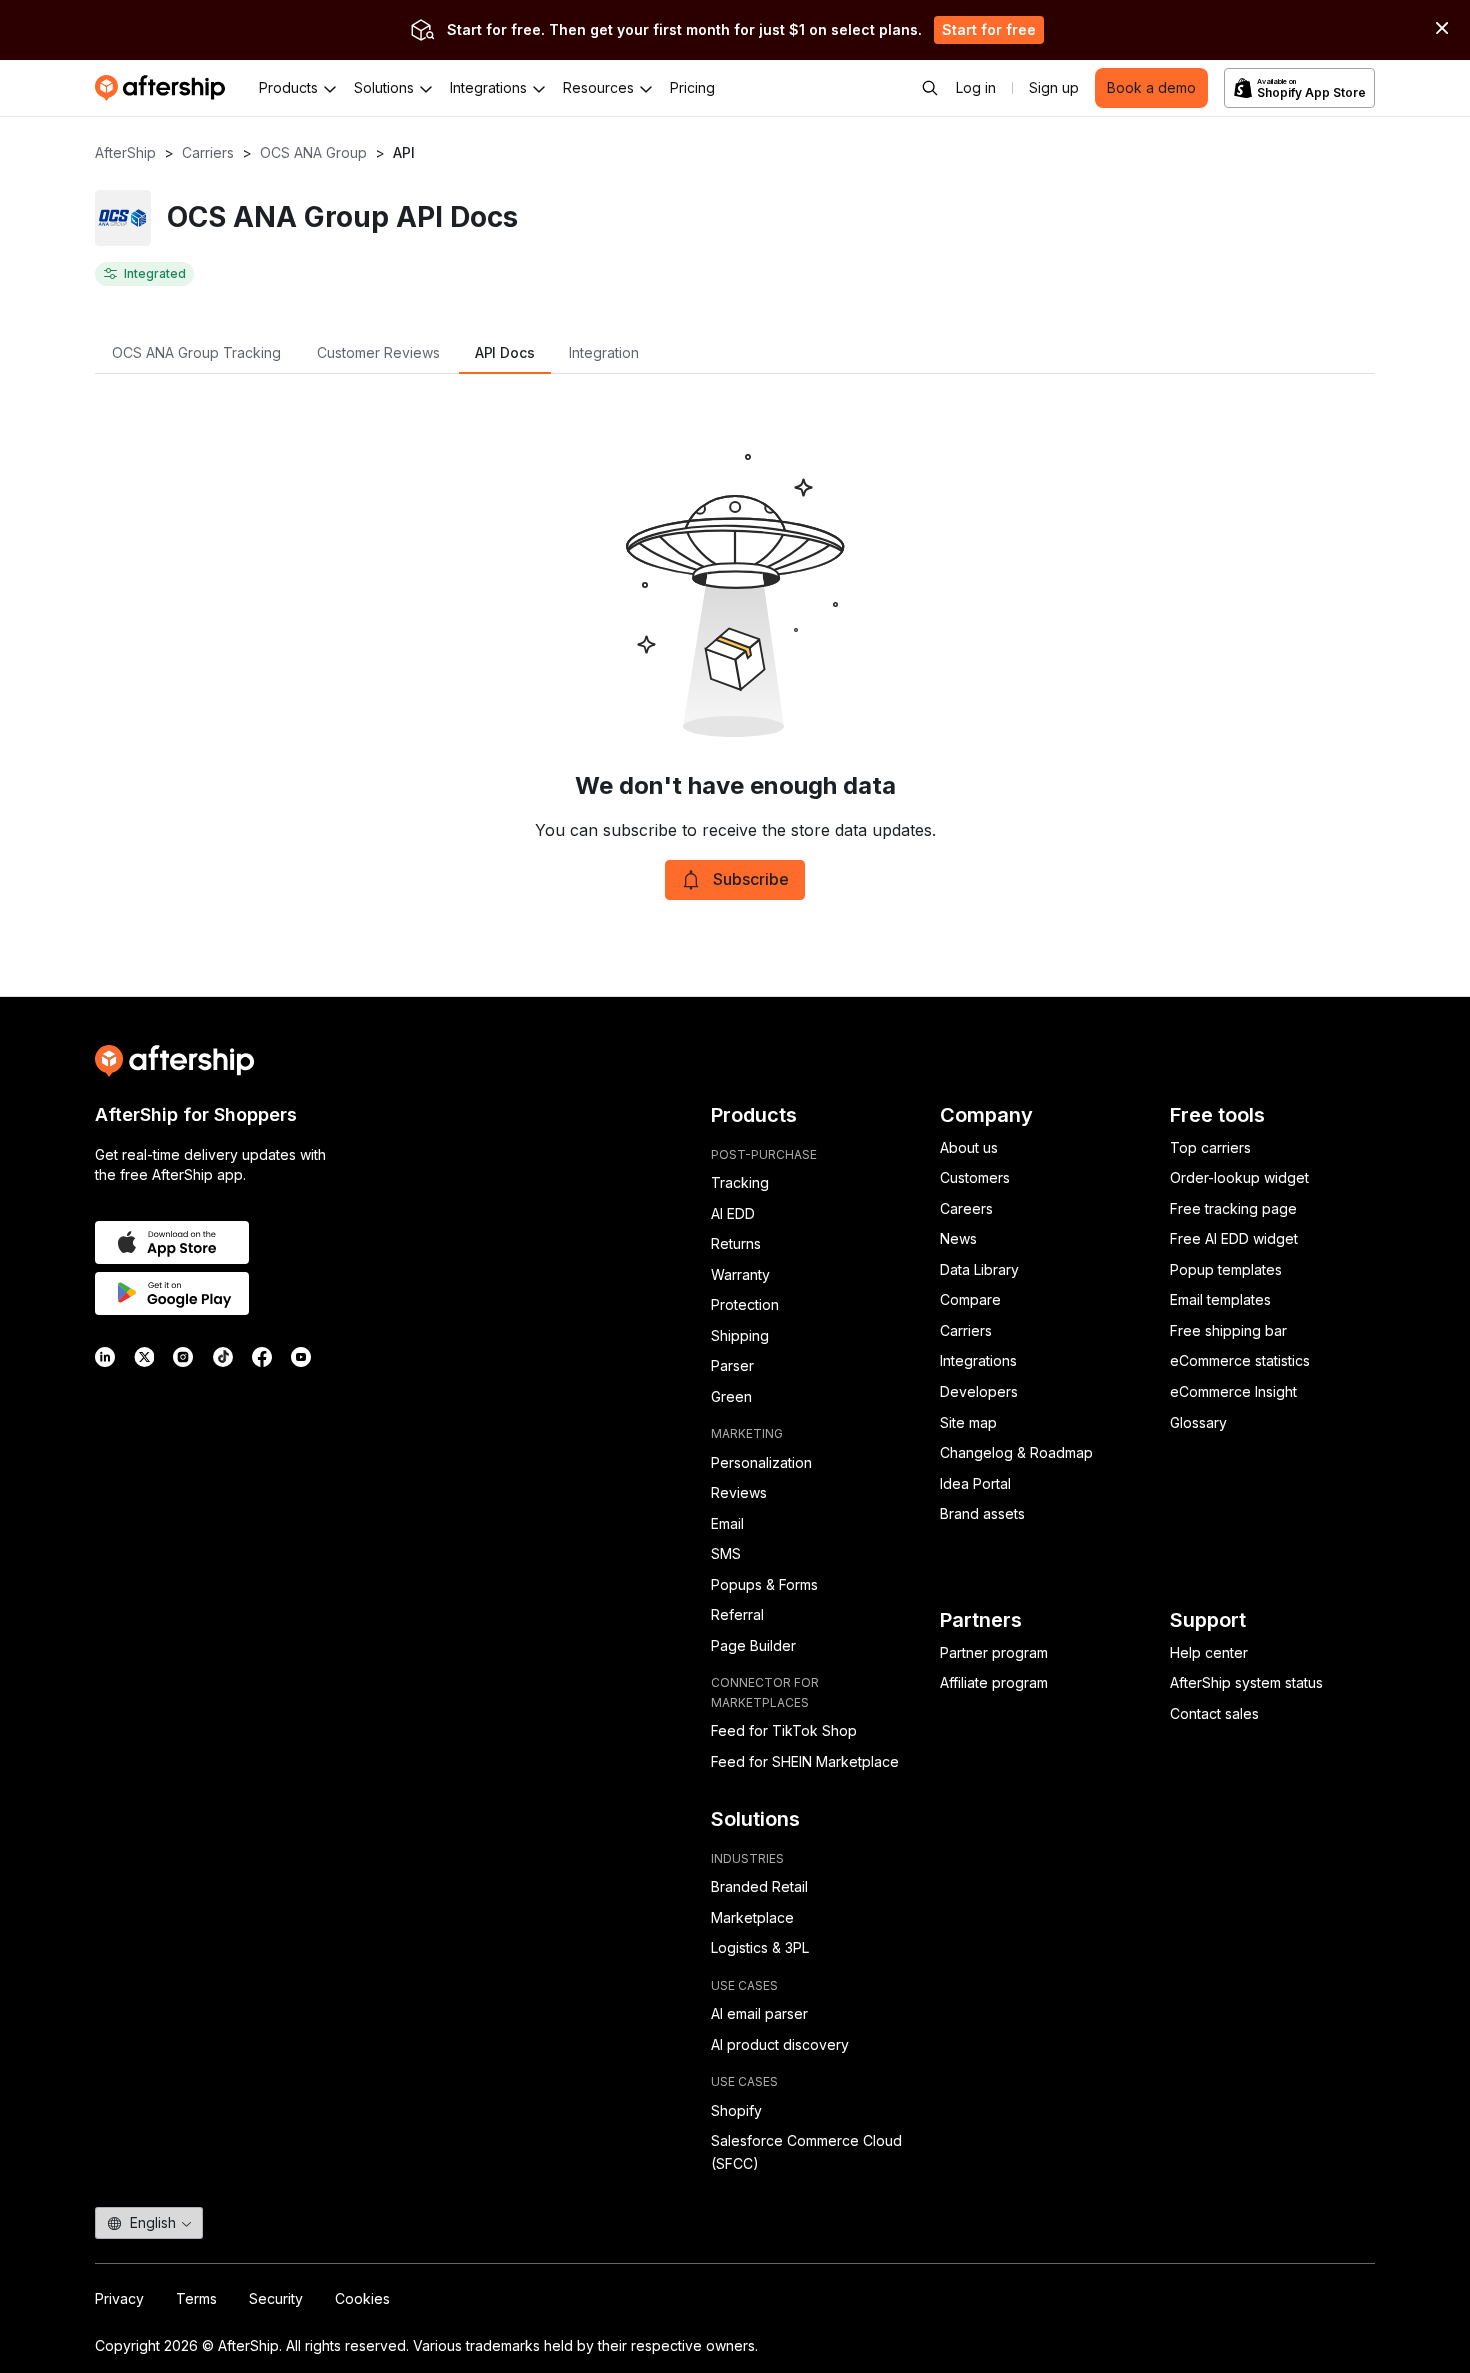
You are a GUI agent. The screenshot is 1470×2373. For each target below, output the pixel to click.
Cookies (362, 2298)
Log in (976, 87)
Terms (196, 2298)
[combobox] (149, 2223)
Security (276, 2298)
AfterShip (125, 152)
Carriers (208, 152)
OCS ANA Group (313, 152)
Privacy (119, 2298)
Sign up (1054, 87)
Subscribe (751, 879)
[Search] (930, 88)
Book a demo (1151, 87)
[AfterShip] (165, 88)
